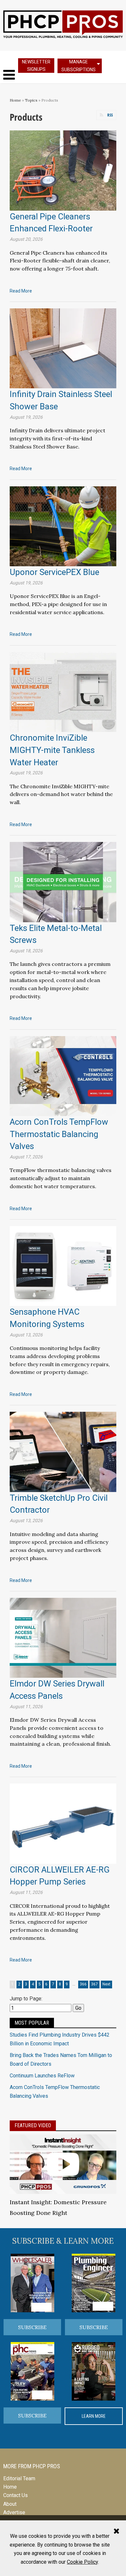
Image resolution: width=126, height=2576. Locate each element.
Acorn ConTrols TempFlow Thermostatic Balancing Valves (59, 1134)
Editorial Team (19, 2478)
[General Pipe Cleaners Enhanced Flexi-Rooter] (63, 170)
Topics (31, 100)
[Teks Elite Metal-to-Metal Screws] (63, 882)
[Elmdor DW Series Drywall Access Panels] (63, 1637)
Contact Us (16, 2495)
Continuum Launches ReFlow (42, 2076)
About (10, 2504)
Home (15, 100)
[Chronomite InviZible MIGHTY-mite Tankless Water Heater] (63, 692)
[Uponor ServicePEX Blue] (63, 526)
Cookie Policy (82, 2562)
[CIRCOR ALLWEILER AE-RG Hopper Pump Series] (63, 1823)
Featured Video (33, 2125)
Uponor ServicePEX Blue (54, 572)
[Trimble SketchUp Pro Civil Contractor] (63, 1451)
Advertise (14, 2512)
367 (94, 1984)
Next (106, 1984)
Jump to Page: (26, 1999)
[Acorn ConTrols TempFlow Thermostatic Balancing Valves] (63, 1075)
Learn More (94, 2416)
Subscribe (32, 2327)
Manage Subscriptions (79, 66)
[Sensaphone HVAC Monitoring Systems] (63, 1266)
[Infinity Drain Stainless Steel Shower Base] (63, 348)
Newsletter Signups (36, 66)
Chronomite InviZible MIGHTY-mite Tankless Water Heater (52, 750)
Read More (21, 291)
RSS (110, 115)
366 (83, 1984)
